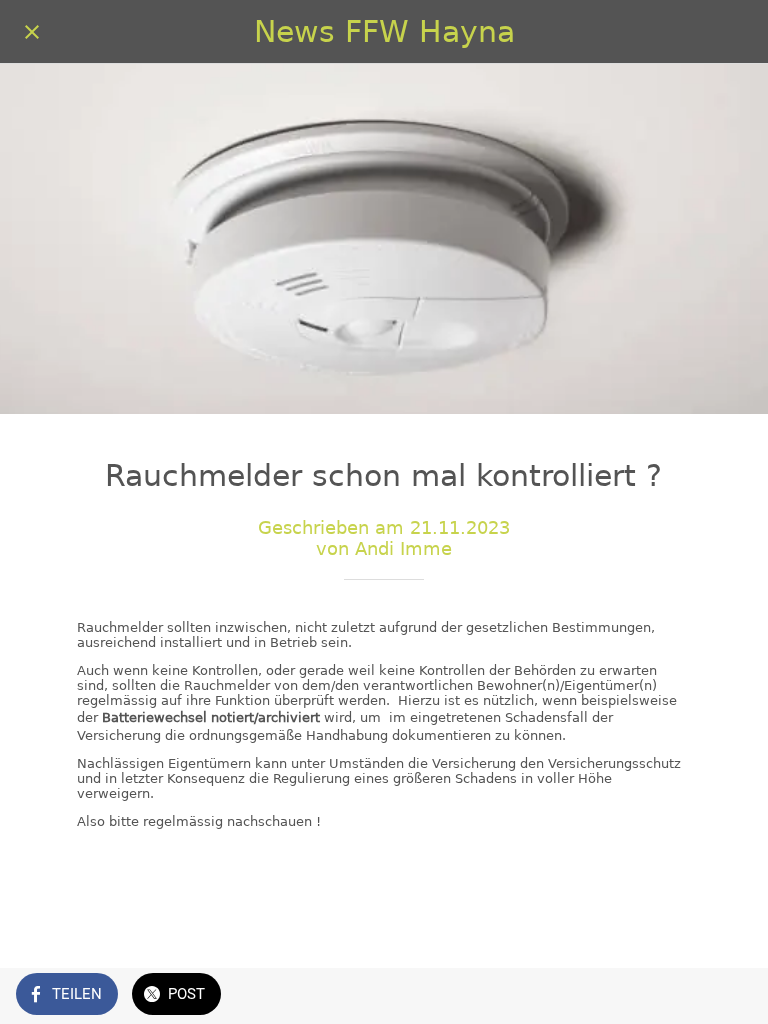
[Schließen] (32, 32)
